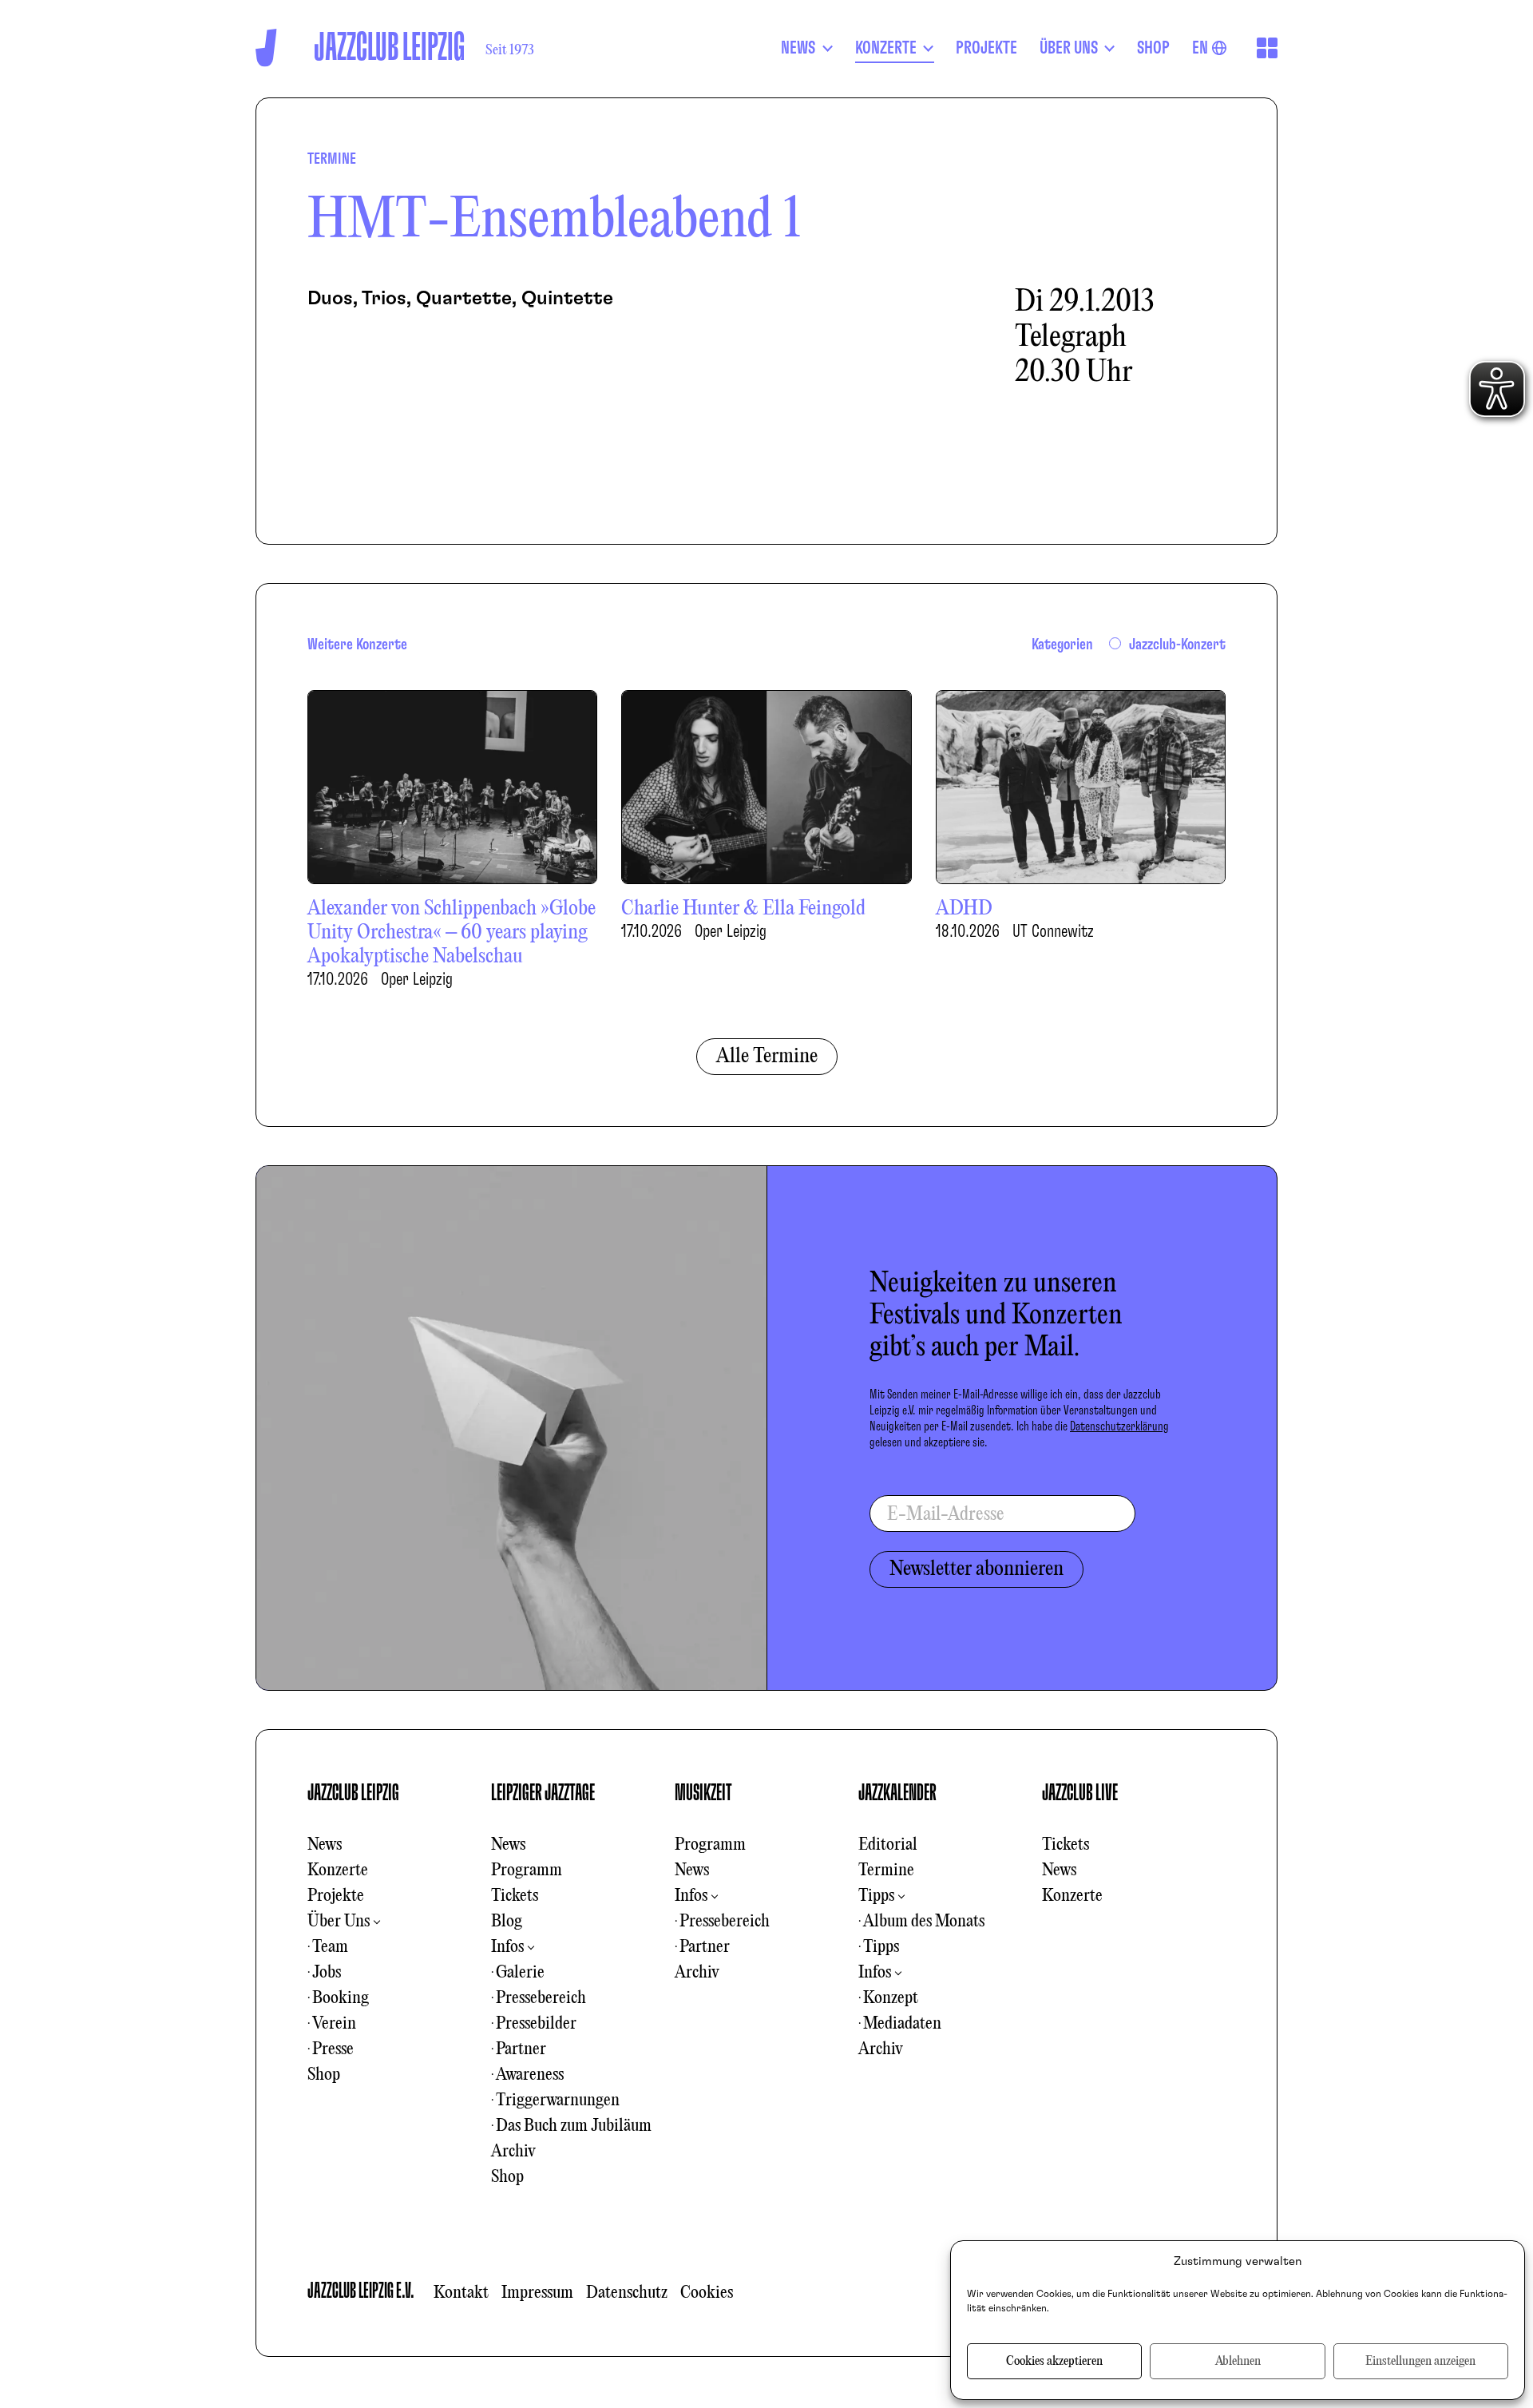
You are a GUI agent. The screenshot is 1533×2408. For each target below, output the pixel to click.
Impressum (537, 2293)
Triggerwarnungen (558, 2101)
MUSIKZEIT (703, 1793)
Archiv (513, 2152)
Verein (334, 2024)
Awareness (530, 2075)
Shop (324, 2075)
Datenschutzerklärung (1119, 1426)
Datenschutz (627, 2293)
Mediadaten (902, 2024)
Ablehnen (1238, 2362)
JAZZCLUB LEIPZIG (353, 1793)
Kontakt (461, 2293)
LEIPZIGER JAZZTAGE (543, 1793)
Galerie (520, 1973)
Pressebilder (536, 2024)
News (325, 1845)
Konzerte (338, 1870)
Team (330, 1947)
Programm (527, 1870)
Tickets (515, 1896)
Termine (886, 1870)
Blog (507, 1922)
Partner (521, 2049)
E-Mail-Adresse (946, 1515)
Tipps (876, 1896)
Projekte (336, 1896)
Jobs (327, 1973)
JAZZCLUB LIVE (1080, 1793)
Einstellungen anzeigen (1420, 2362)
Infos (507, 1947)
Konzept (891, 1998)
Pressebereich (541, 1998)
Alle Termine (767, 1057)
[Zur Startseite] (266, 48)
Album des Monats (924, 1922)
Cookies (707, 2293)
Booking (341, 1998)
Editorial (888, 1845)
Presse (333, 2049)
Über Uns (339, 1922)
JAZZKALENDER (897, 1793)
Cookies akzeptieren (1054, 2362)
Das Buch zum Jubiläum (574, 2126)
